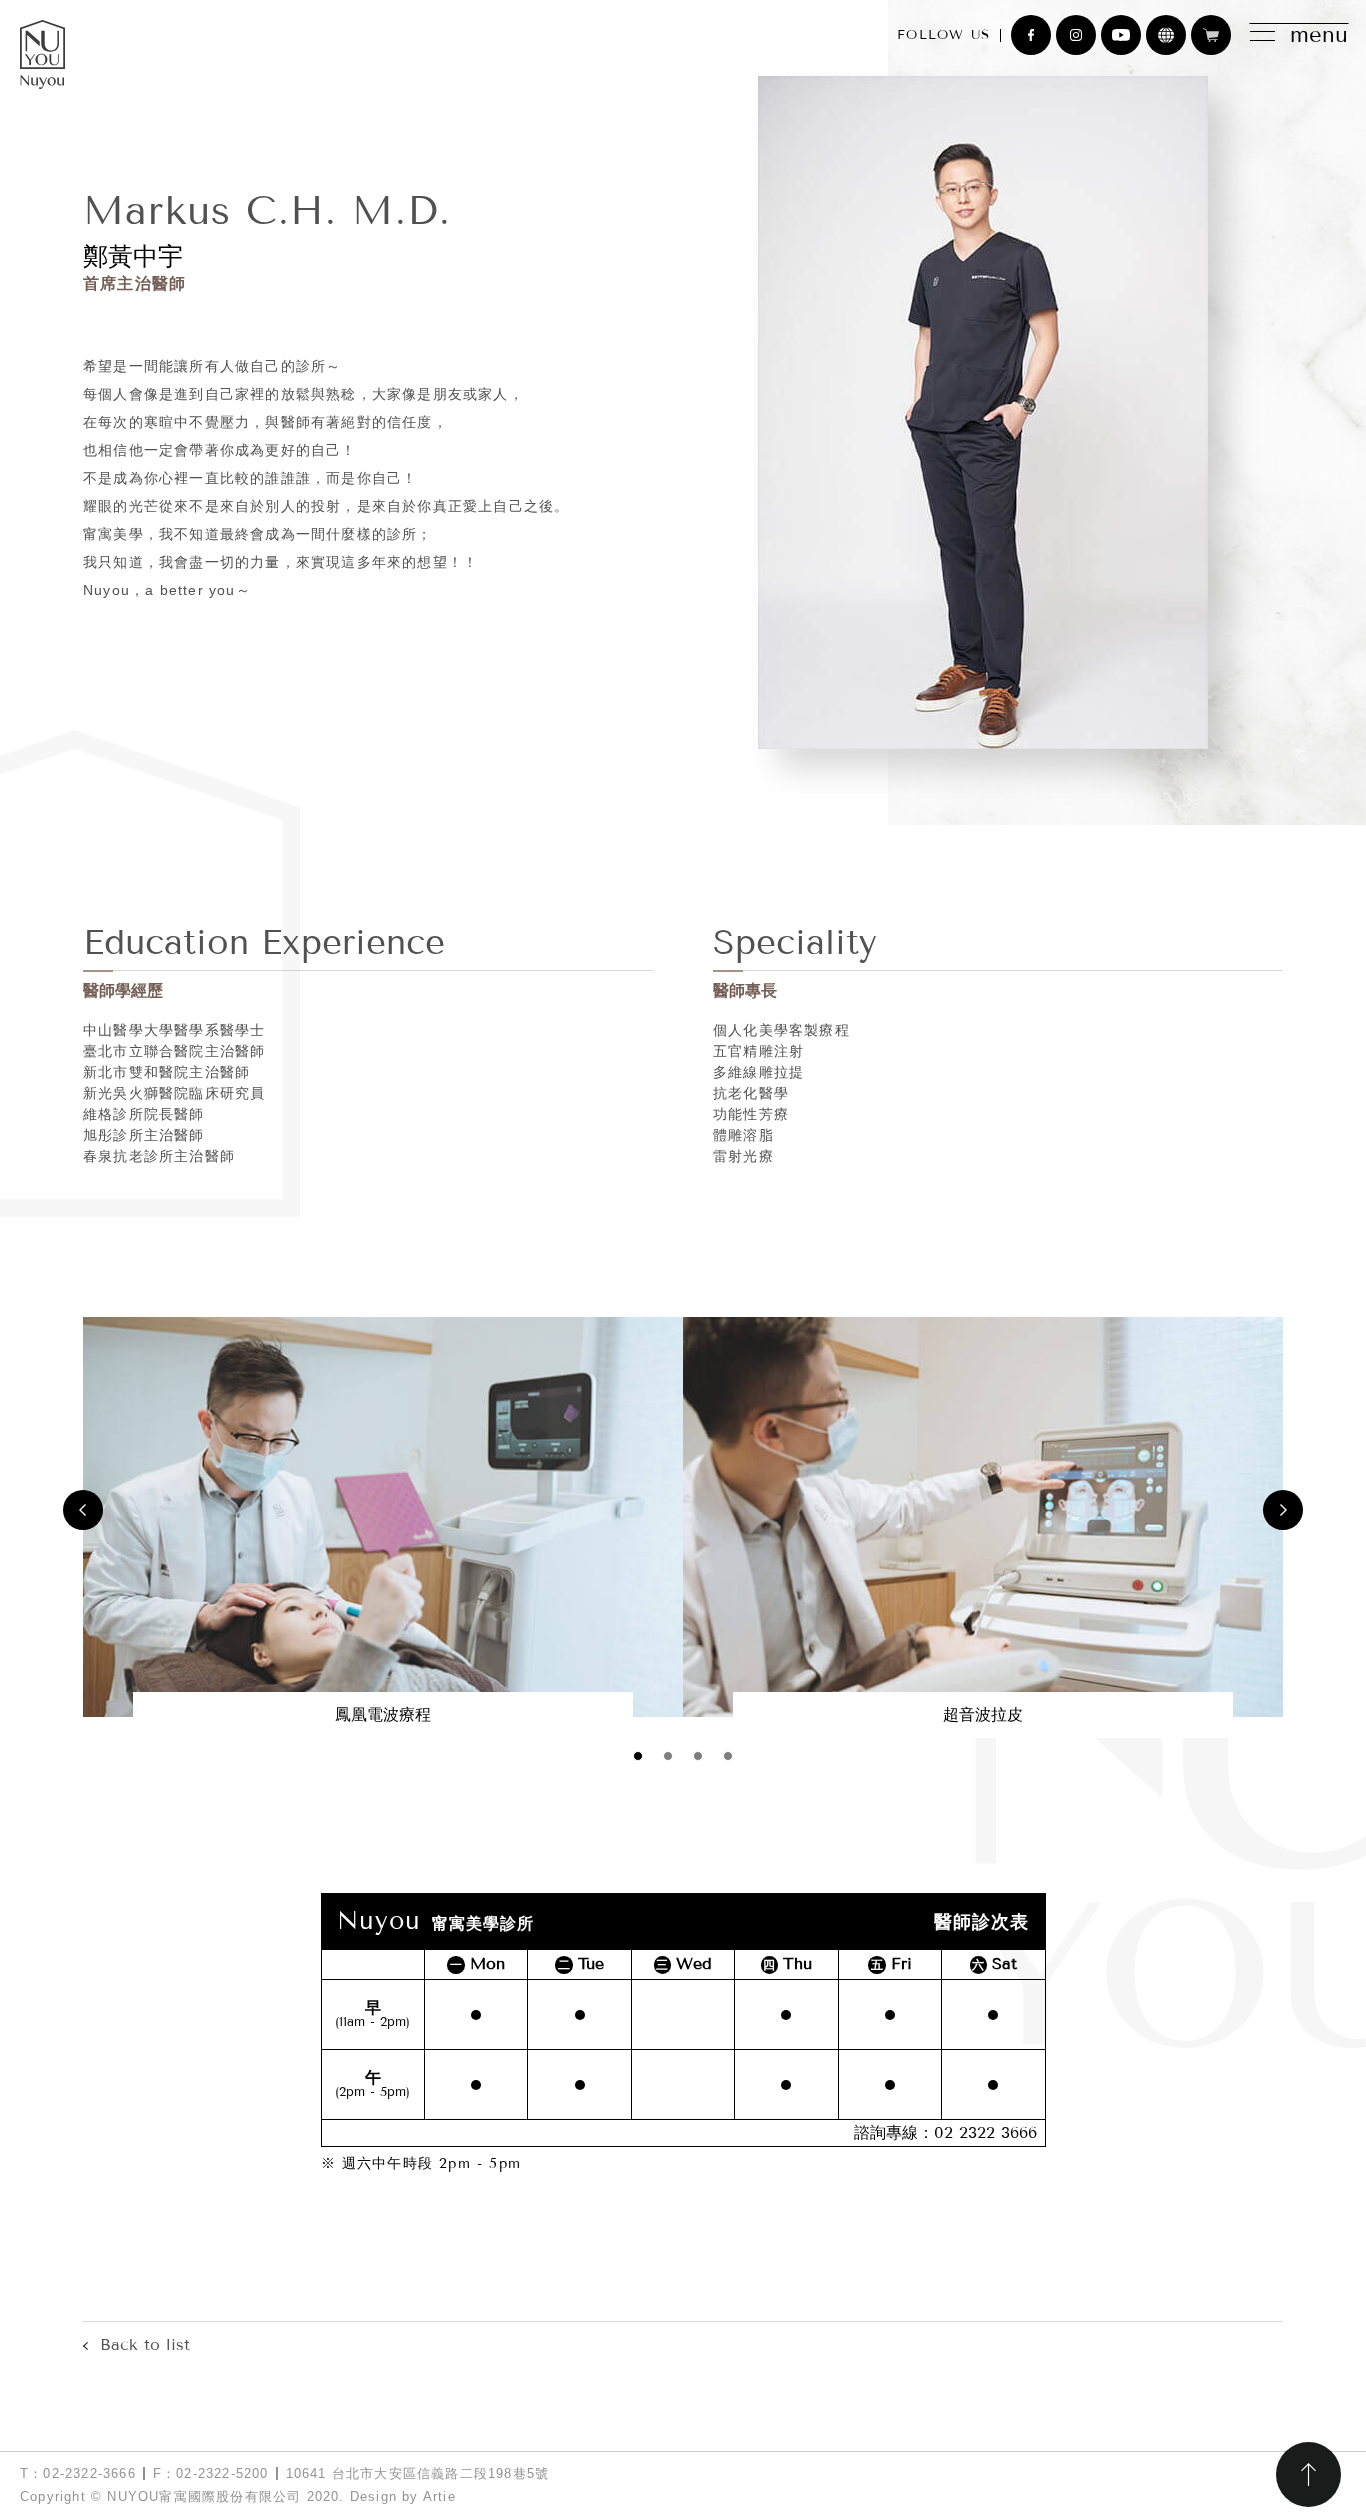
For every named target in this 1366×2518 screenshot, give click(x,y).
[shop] (1211, 35)
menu (1319, 35)
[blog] (1166, 35)
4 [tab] (728, 1756)
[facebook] (1031, 35)
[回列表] (136, 2345)
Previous (83, 1510)
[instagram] (1076, 35)
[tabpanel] (383, 1527)
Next (1283, 1510)
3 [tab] (698, 1756)
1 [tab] (638, 1756)
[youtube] (1121, 35)
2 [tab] (668, 1756)
